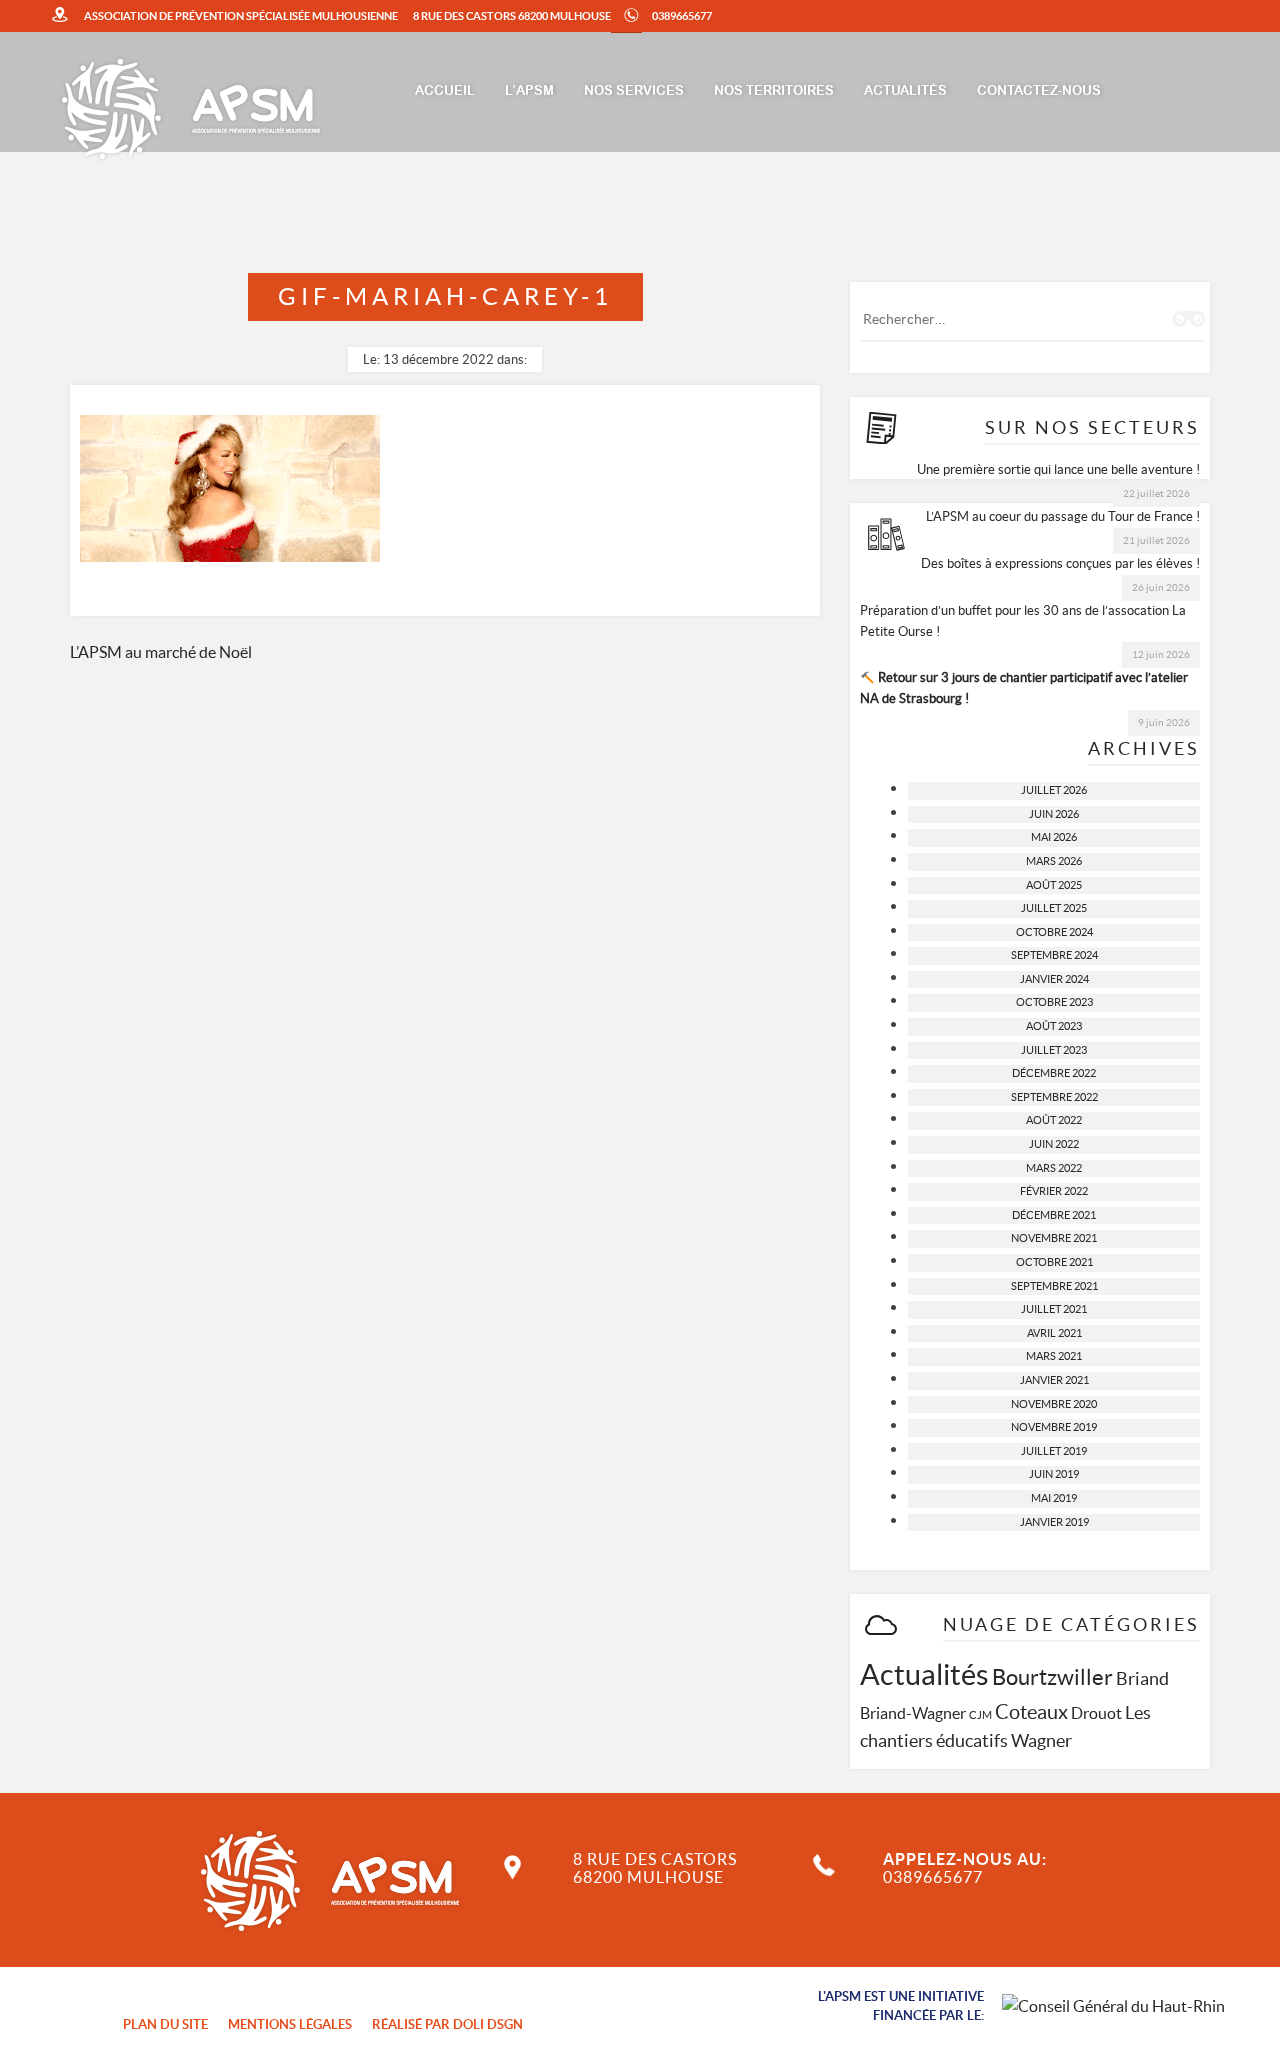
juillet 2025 (1054, 908)
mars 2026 (1054, 861)
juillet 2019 (1054, 1451)
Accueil (445, 91)
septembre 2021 (1054, 1286)
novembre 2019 (1054, 1427)
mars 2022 (1054, 1168)
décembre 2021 (1054, 1215)
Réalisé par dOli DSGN (447, 2024)
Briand (1142, 1679)
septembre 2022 (1054, 1097)
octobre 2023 (1054, 1002)
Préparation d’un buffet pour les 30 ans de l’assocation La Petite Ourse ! (1023, 621)
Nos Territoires (774, 91)
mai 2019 (1054, 1498)
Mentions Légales (290, 2024)
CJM (980, 1715)
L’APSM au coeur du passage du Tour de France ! (1063, 516)
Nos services (634, 91)
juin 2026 (1054, 814)
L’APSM (529, 91)
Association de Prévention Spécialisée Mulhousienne (241, 16)
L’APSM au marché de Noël (161, 652)
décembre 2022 (1054, 1073)
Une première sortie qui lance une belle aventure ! (1058, 469)
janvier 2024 (1054, 979)
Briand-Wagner (913, 1713)
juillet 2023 (1054, 1050)
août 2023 (1054, 1026)
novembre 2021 (1054, 1238)
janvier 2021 (1054, 1380)
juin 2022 (1054, 1144)
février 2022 (1054, 1191)
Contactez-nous (1039, 91)
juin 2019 (1054, 1474)
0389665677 (682, 16)
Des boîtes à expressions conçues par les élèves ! (1060, 563)
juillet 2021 (1054, 1309)
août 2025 (1054, 885)
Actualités (905, 91)
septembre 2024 (1054, 955)
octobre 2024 (1054, 932)
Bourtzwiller (1052, 1677)
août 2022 (1054, 1120)
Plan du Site (165, 2024)
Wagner (1041, 1740)
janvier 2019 (1054, 1522)
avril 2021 (1054, 1333)
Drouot (1096, 1713)
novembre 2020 (1054, 1404)
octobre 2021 (1054, 1262)
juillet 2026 (1054, 790)
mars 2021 (1054, 1356)
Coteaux (1031, 1712)
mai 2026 (1054, 837)
